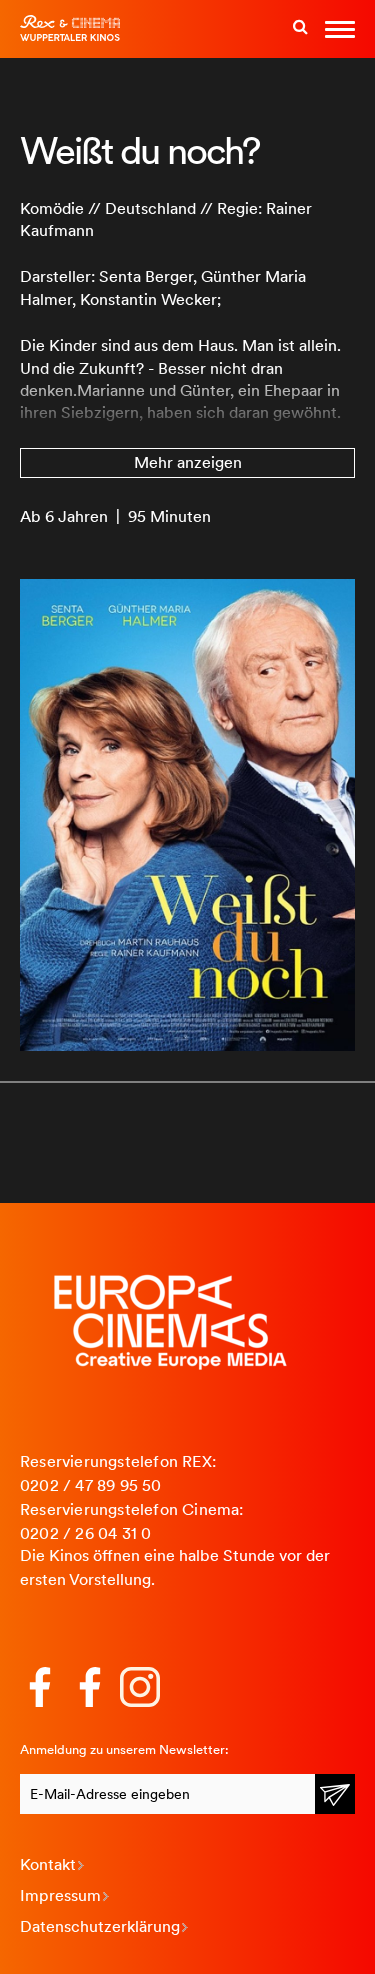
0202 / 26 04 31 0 (85, 1533)
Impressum (60, 1895)
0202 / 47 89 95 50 (91, 1485)
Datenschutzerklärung (100, 1926)
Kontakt (48, 1864)
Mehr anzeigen (188, 462)
